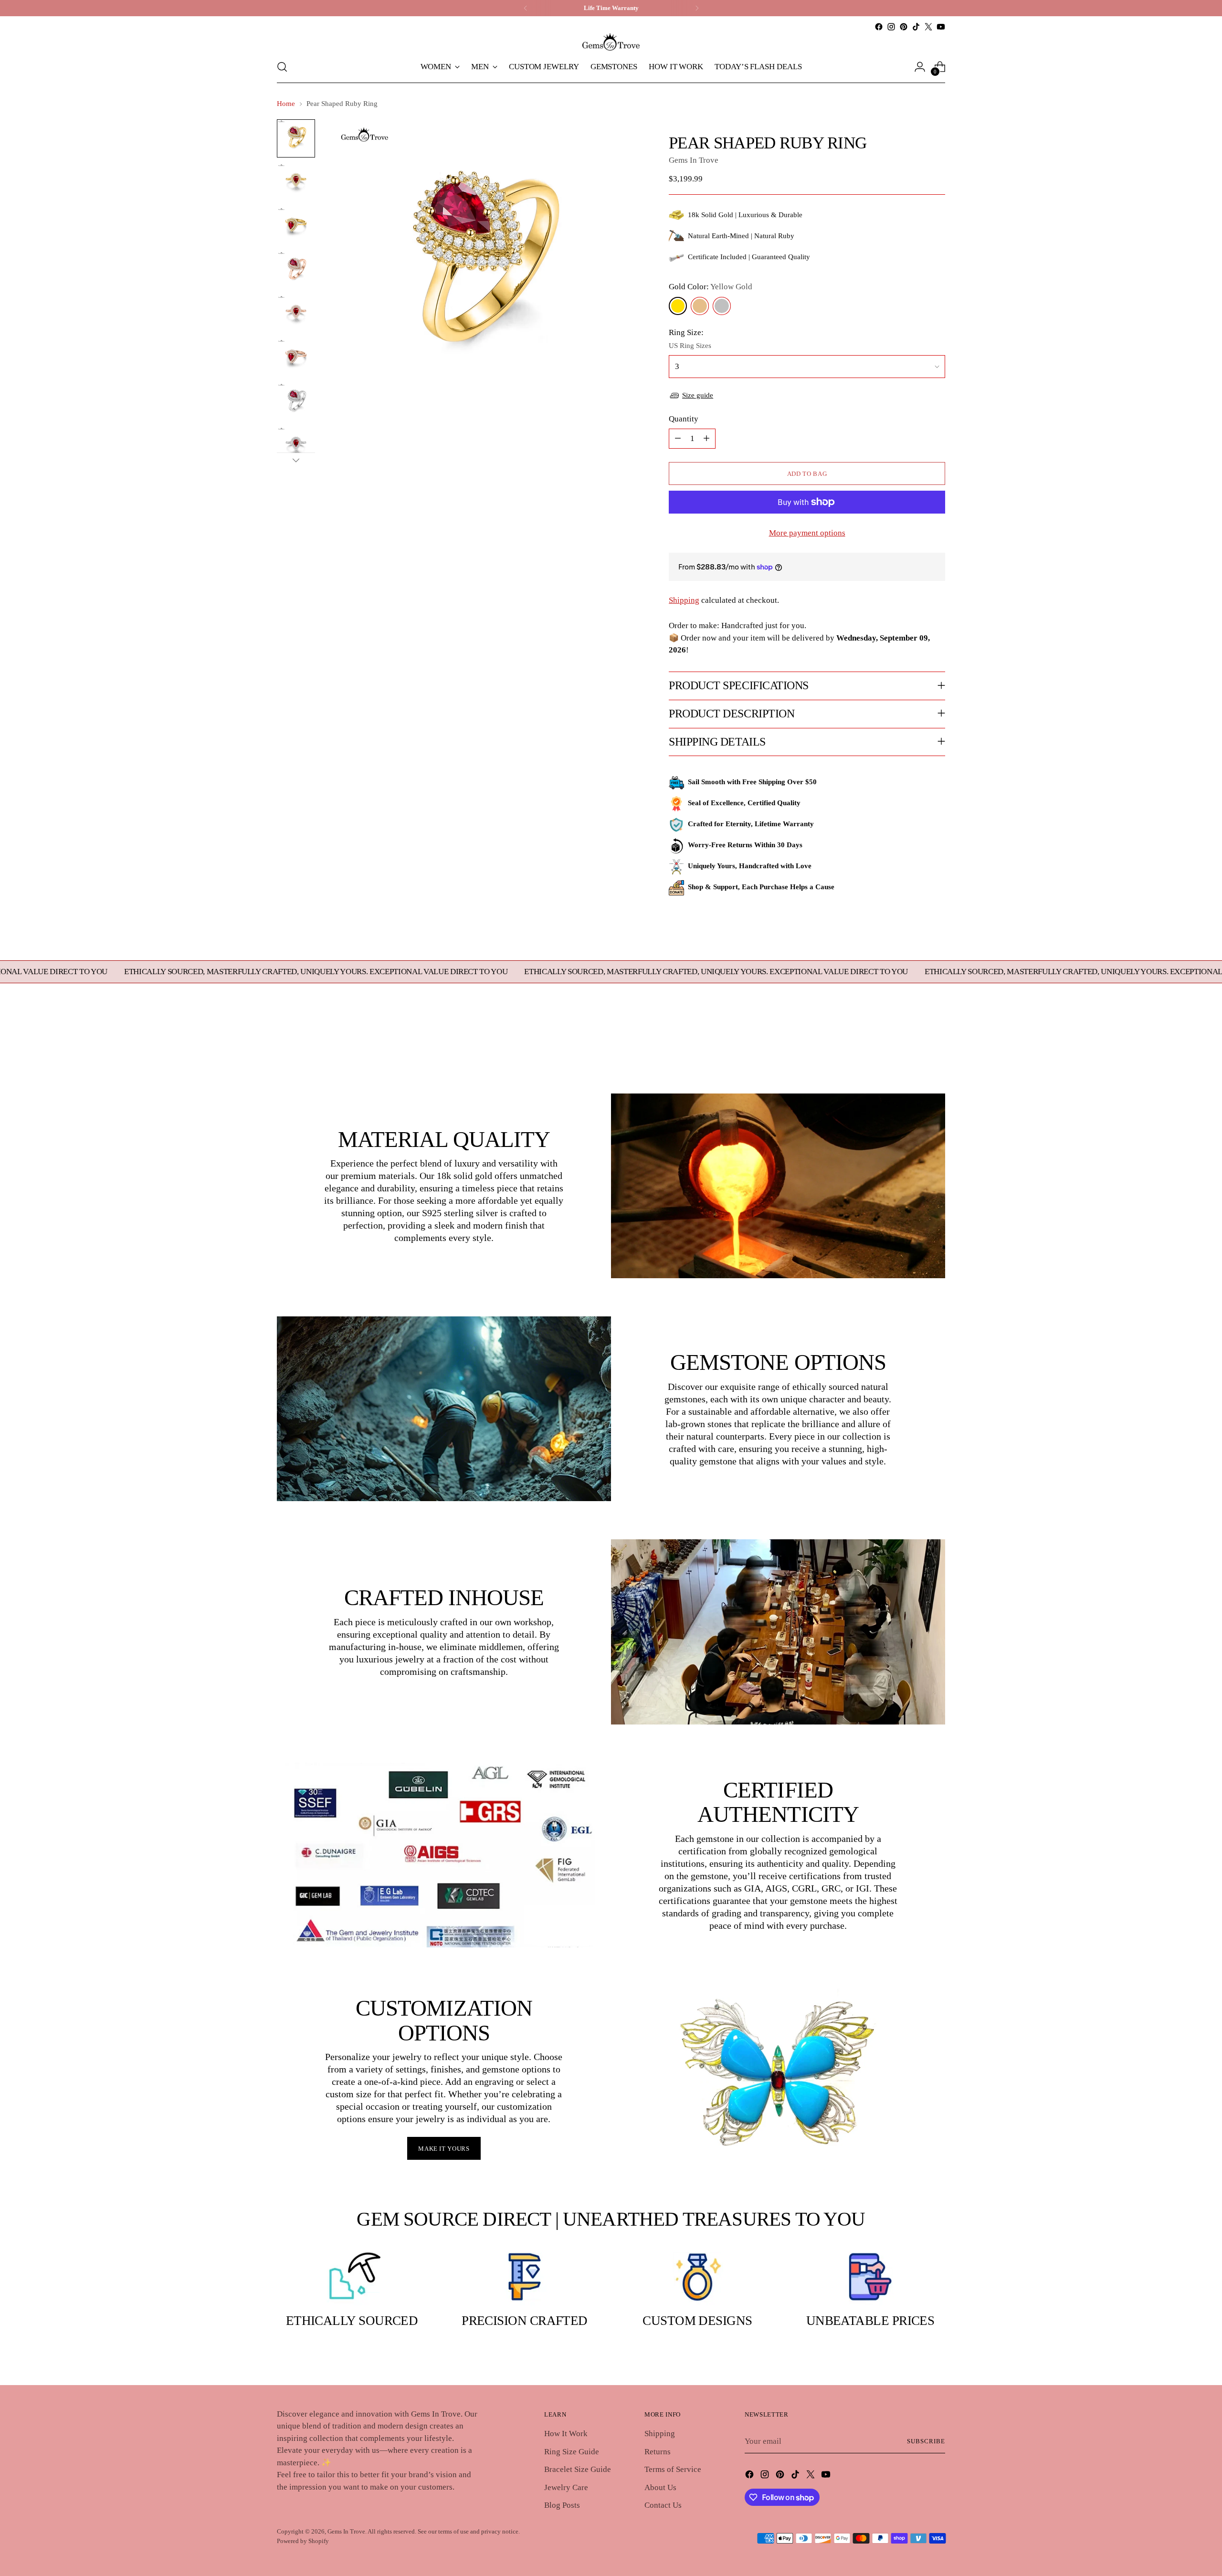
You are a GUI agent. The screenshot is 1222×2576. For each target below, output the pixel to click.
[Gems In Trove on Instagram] (891, 27)
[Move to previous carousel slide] (915, 1042)
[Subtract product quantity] (678, 439)
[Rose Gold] (700, 306)
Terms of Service (673, 2469)
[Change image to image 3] (296, 226)
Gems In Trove (694, 160)
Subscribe (926, 2441)
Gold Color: (711, 287)
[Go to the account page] (920, 67)
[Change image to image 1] (296, 138)
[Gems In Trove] (611, 42)
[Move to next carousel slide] (937, 1041)
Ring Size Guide (572, 2452)
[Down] (296, 460)
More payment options (807, 533)
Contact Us (663, 2505)
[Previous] (526, 8)
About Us (660, 2487)
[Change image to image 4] (296, 270)
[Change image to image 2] (296, 182)
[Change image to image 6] (296, 358)
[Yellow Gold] (678, 306)
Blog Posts (562, 2505)
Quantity (684, 419)
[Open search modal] (282, 67)
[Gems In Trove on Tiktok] (916, 27)
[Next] (697, 8)
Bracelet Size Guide (578, 2469)
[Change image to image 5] (296, 314)
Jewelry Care (566, 2487)
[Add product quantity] (706, 439)
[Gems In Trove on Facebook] (879, 27)
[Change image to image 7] (296, 402)
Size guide (698, 395)
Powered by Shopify (303, 2541)
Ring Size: (686, 332)
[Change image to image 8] (296, 446)
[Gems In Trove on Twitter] (928, 27)
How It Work (566, 2434)
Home (286, 104)
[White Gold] (722, 306)
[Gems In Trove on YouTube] (941, 27)
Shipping (684, 600)
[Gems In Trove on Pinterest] (904, 27)
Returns (658, 2452)
